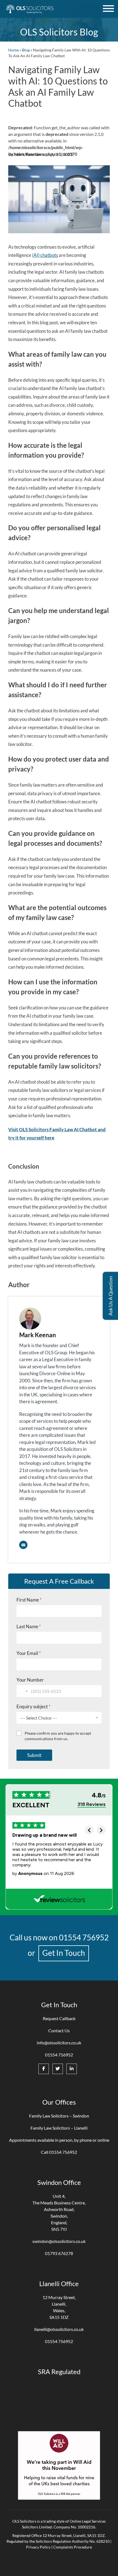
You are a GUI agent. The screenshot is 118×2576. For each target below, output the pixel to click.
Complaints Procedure (73, 2547)
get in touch (64, 1953)
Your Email (29, 1653)
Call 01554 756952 (59, 2152)
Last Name (29, 1626)
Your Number (30, 1680)
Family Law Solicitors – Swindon (59, 2116)
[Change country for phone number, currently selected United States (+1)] (23, 1691)
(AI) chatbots (45, 255)
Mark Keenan (38, 1335)
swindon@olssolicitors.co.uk (59, 2241)
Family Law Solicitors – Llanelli (59, 2128)
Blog (26, 50)
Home (13, 50)
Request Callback (59, 2018)
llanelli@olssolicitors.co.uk (59, 2329)
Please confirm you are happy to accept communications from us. (58, 1736)
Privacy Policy (38, 2547)
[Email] (23, 1545)
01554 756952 (84, 1937)
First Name (29, 1600)
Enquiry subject (33, 1706)
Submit (34, 1755)
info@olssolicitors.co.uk (59, 2043)
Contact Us (59, 2030)
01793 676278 (59, 2253)
